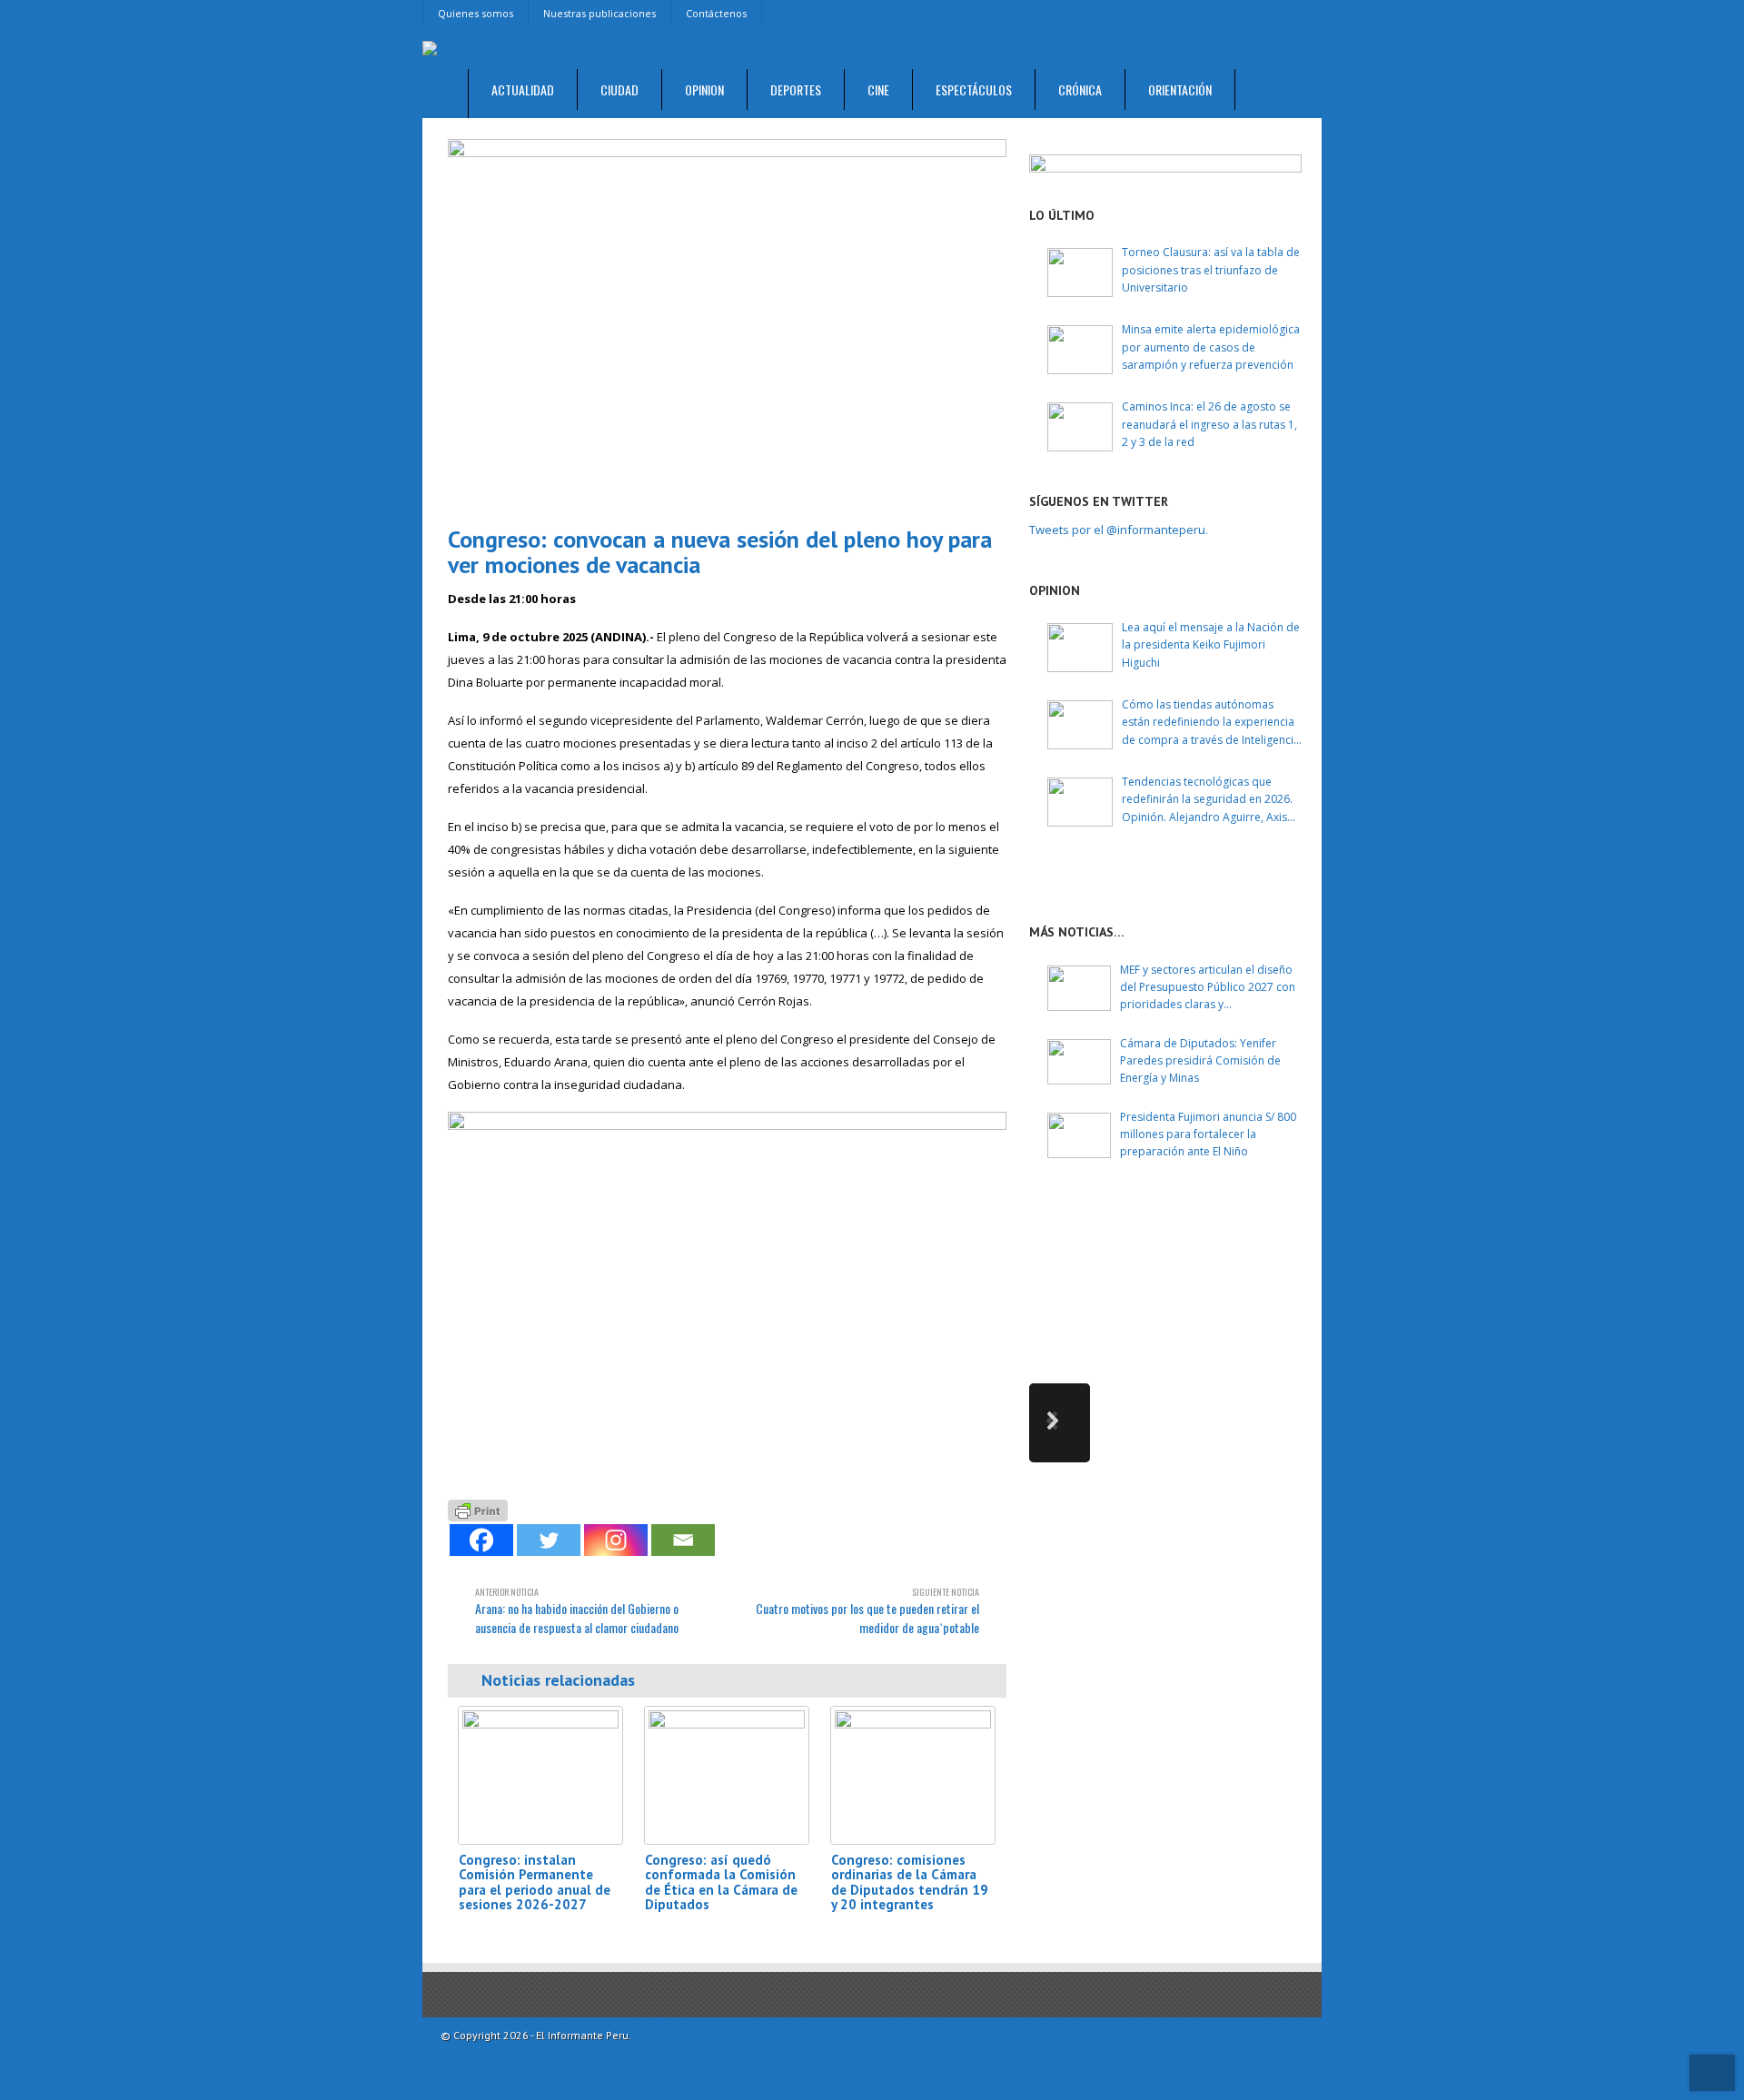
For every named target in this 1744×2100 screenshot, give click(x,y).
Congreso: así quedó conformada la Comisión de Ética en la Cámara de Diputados (721, 1882)
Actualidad (523, 89)
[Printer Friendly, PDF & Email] (478, 1508)
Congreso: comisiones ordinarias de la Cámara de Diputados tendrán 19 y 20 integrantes (910, 1882)
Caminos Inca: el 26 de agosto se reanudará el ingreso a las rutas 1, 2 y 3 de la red (1209, 424)
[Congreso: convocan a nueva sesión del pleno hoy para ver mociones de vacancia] (727, 325)
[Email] (683, 1540)
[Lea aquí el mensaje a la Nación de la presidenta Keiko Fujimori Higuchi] (1080, 648)
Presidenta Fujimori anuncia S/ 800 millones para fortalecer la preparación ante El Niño (1208, 1134)
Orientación (1180, 89)
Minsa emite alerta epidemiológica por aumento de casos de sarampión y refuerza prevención (1211, 347)
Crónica (1080, 89)
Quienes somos (476, 13)
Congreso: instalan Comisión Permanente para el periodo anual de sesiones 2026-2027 (535, 1882)
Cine (878, 89)
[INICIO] (446, 94)
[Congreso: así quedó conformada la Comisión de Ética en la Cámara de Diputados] (727, 1775)
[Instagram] (616, 1540)
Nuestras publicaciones (599, 13)
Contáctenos (716, 13)
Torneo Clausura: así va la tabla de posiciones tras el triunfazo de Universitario (1211, 269)
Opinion (704, 89)
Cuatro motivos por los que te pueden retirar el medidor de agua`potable (867, 1611)
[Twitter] (549, 1540)
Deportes (796, 89)
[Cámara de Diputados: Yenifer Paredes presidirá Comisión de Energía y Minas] (1079, 1062)
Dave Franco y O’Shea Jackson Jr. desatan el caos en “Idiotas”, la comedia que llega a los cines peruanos (1218, 1249)
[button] (1060, 1423)
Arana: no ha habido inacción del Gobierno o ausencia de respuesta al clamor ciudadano (577, 1611)
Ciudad (619, 89)
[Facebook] (481, 1540)
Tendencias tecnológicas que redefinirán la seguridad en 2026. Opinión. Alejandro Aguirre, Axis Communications (1207, 800)
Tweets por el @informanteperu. (1119, 530)
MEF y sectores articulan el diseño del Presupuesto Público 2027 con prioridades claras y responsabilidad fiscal (1208, 988)
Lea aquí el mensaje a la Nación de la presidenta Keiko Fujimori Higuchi (1211, 644)
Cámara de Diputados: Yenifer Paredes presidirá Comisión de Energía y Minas (1200, 1060)
